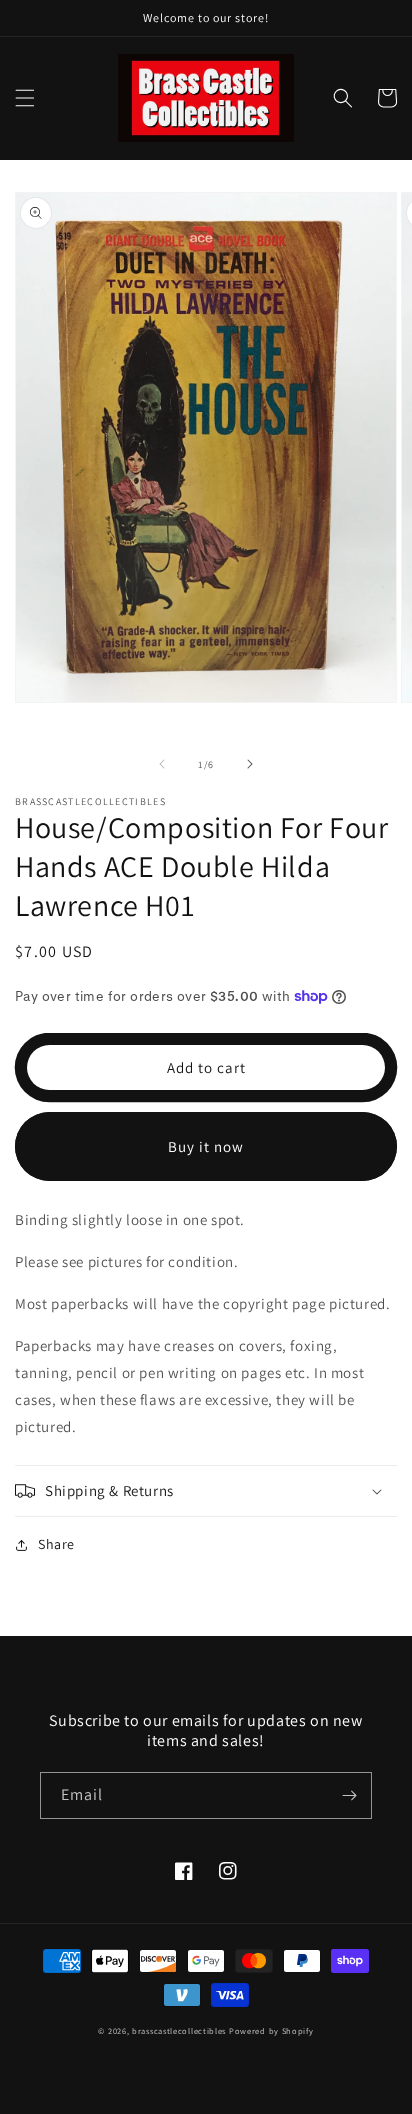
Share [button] (56, 1544)
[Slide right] (250, 764)
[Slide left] (162, 764)
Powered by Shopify (271, 2030)
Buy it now (206, 1146)
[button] (25, 98)
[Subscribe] (349, 1795)
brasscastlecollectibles (179, 2030)
